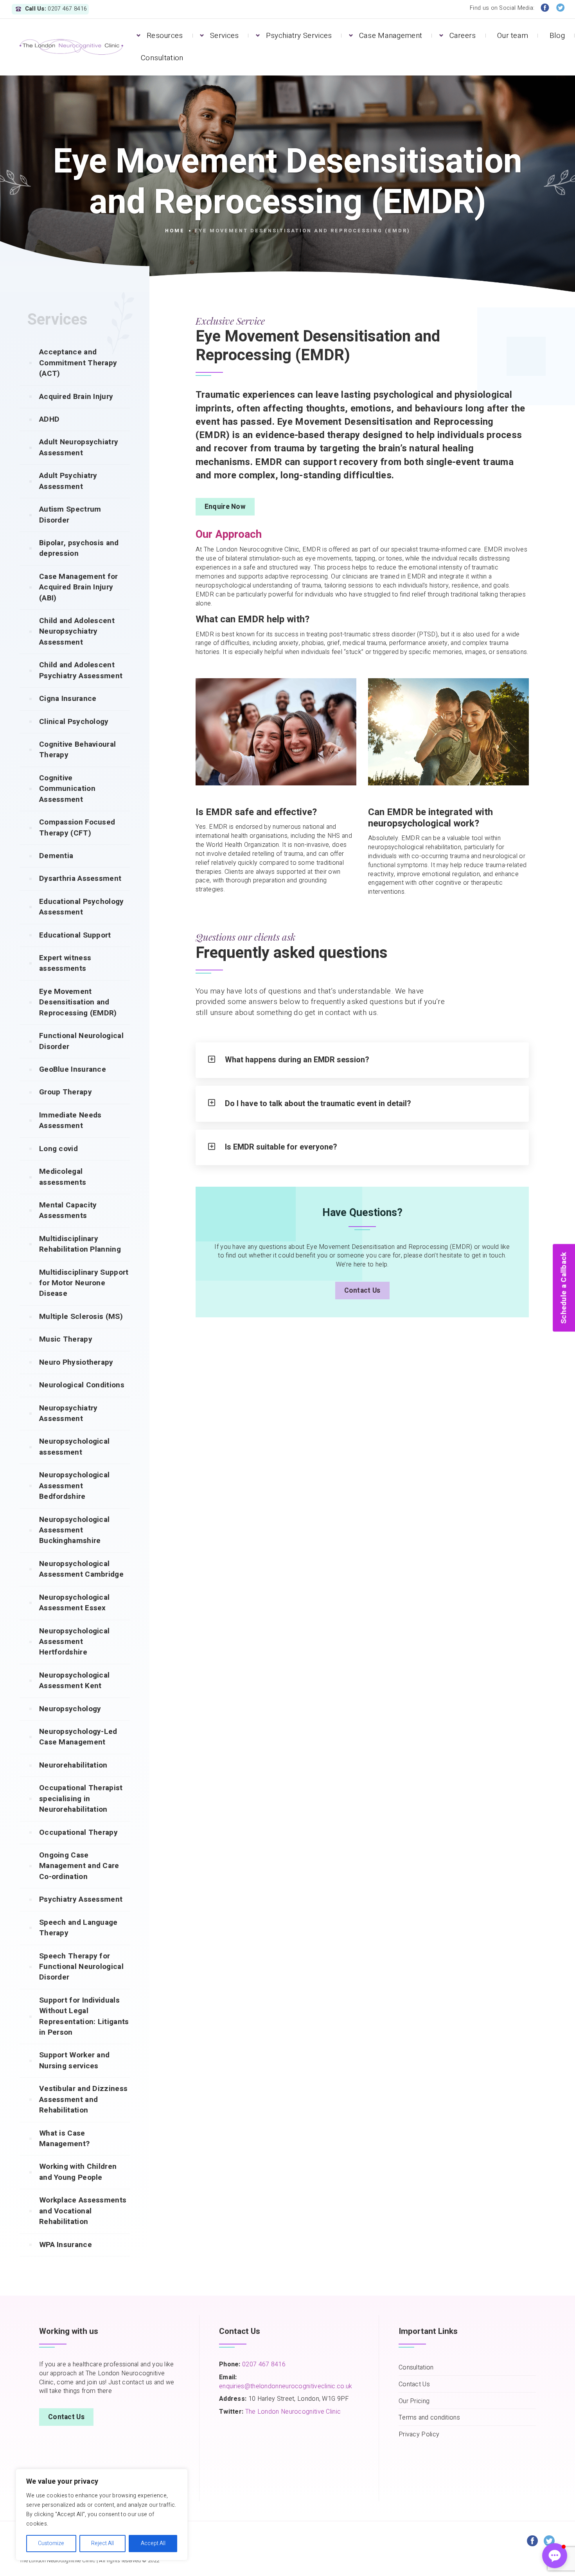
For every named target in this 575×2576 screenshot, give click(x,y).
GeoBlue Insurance (73, 1069)
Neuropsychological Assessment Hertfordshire (74, 1642)
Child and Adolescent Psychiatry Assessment (81, 670)
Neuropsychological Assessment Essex (74, 1603)
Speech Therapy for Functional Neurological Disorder (81, 1967)
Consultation (162, 58)
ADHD (49, 419)
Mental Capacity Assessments (68, 1210)
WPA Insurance (66, 2245)
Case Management (391, 36)
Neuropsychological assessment (74, 1447)
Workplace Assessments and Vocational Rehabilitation (83, 2211)
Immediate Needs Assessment (70, 1120)
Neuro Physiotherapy (76, 1362)
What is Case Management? (64, 2139)
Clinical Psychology (74, 722)
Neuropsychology (70, 1709)
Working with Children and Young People (78, 2172)
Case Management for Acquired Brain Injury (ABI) (79, 587)
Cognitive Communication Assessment (67, 789)
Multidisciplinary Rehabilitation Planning (80, 1244)
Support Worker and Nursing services (74, 2060)
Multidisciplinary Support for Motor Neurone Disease (84, 1283)
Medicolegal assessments (63, 1177)
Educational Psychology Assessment (82, 907)
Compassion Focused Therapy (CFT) (77, 827)
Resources (165, 36)
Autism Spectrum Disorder (70, 515)
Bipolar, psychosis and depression (79, 548)
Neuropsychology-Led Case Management (78, 1737)
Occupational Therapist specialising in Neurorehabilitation (81, 1799)
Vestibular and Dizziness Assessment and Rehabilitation (83, 2099)
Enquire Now (225, 507)
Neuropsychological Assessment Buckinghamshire (74, 1530)
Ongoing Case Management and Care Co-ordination (79, 1866)
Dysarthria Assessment (80, 878)
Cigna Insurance (68, 699)
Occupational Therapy (78, 1832)
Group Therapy (66, 1092)
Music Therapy (66, 1339)
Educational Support (75, 935)
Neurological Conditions (82, 1385)
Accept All (153, 2543)
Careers (463, 36)
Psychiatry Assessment (81, 1899)
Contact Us (362, 1291)
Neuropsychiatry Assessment (68, 1413)
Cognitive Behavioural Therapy (77, 750)
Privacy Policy (419, 2435)
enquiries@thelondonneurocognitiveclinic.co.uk (286, 2386)
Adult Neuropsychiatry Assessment (79, 447)
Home (175, 231)
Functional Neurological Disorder (81, 1041)
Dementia (56, 856)
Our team (513, 36)
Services (224, 36)
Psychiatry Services (299, 36)
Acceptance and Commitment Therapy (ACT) (78, 363)
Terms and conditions (429, 2418)
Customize (51, 2543)
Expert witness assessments (65, 963)
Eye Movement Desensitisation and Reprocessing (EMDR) (78, 1002)
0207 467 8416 (263, 2364)
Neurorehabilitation (73, 1765)
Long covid (58, 1149)
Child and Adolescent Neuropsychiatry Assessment (77, 631)
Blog (557, 36)
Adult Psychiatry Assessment (68, 481)
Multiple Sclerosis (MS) (81, 1317)
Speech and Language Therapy (78, 1928)
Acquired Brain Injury (76, 397)
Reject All (102, 2543)
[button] (555, 2556)
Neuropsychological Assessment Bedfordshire (74, 1486)
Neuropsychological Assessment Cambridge (81, 1569)
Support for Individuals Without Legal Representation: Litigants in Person (84, 2016)
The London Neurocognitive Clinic (293, 2412)
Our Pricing (414, 2401)
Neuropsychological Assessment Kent (74, 1681)
